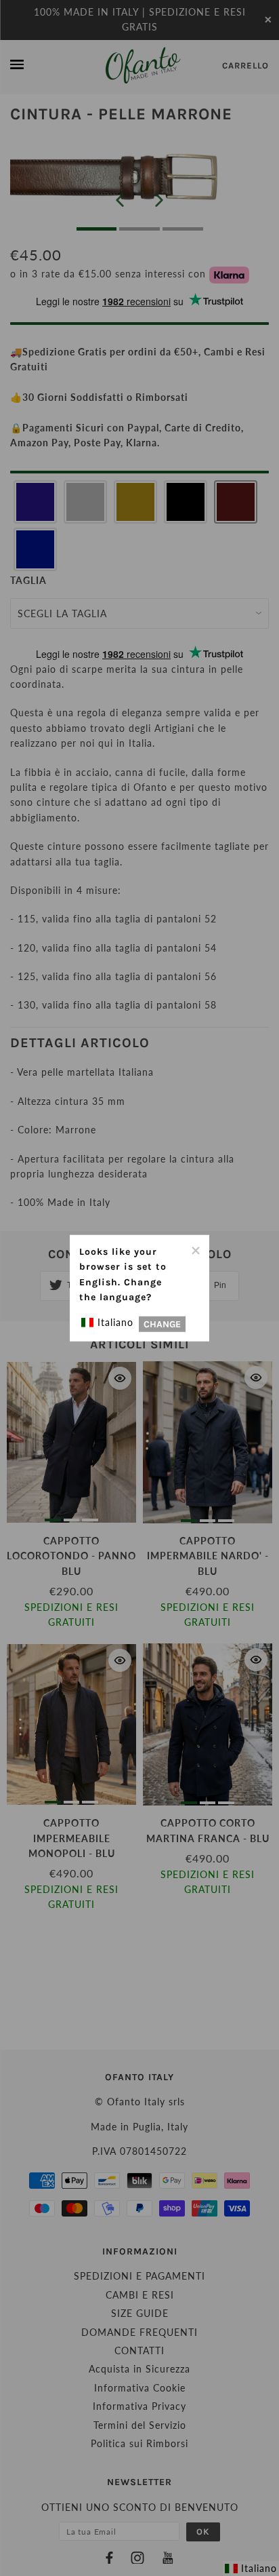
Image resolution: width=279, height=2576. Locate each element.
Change (162, 1324)
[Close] (195, 1249)
